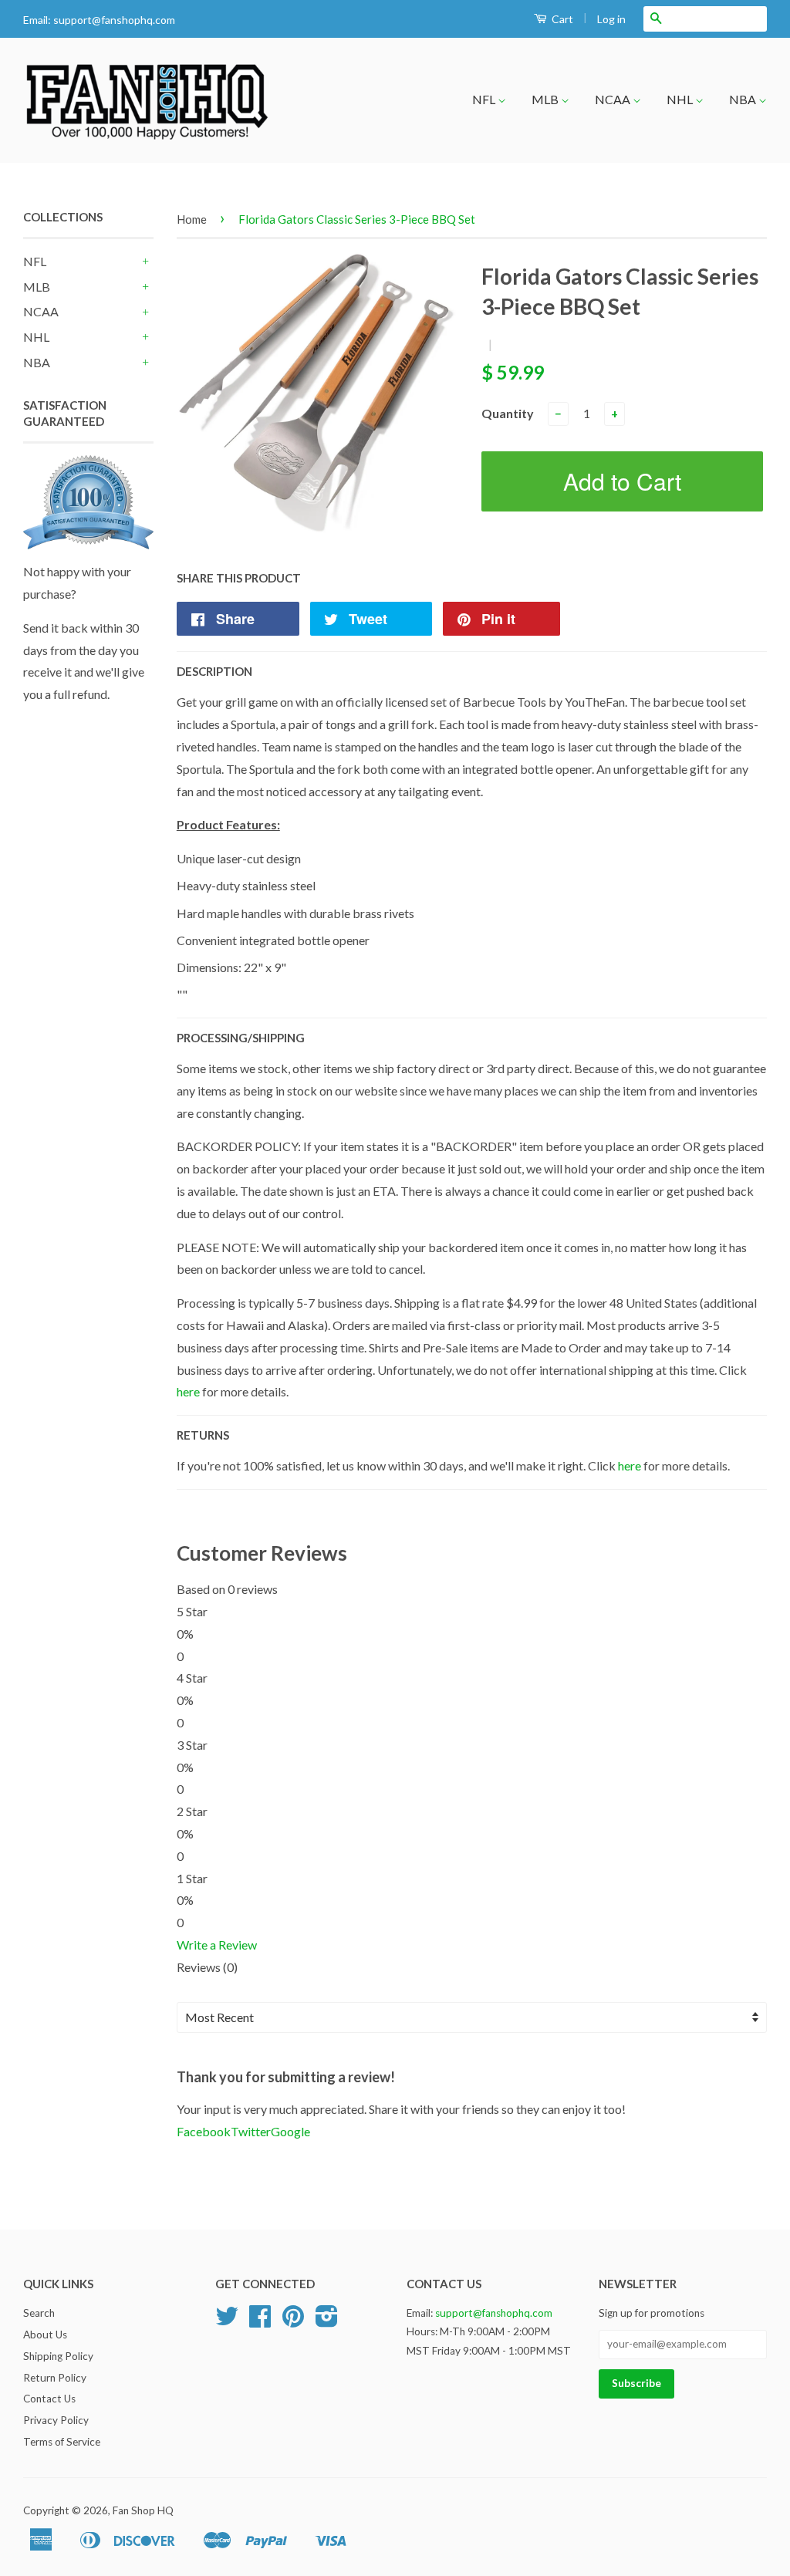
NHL (681, 99)
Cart (561, 19)
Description (214, 671)
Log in (611, 19)
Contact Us (49, 2399)
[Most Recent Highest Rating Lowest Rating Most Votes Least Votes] (472, 2018)
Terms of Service (62, 2442)
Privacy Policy (56, 2420)
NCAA (614, 99)
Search (39, 2313)
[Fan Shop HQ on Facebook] (260, 2321)
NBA (744, 99)
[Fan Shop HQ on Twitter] (227, 2321)
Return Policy (55, 2378)
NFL (485, 99)
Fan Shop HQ (143, 2510)
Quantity (508, 413)
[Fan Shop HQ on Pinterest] (293, 2321)
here (188, 1391)
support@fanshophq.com (114, 20)
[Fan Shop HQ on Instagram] (327, 2321)
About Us (45, 2335)
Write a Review (217, 1945)
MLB (546, 99)
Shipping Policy (58, 2356)
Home (192, 219)
